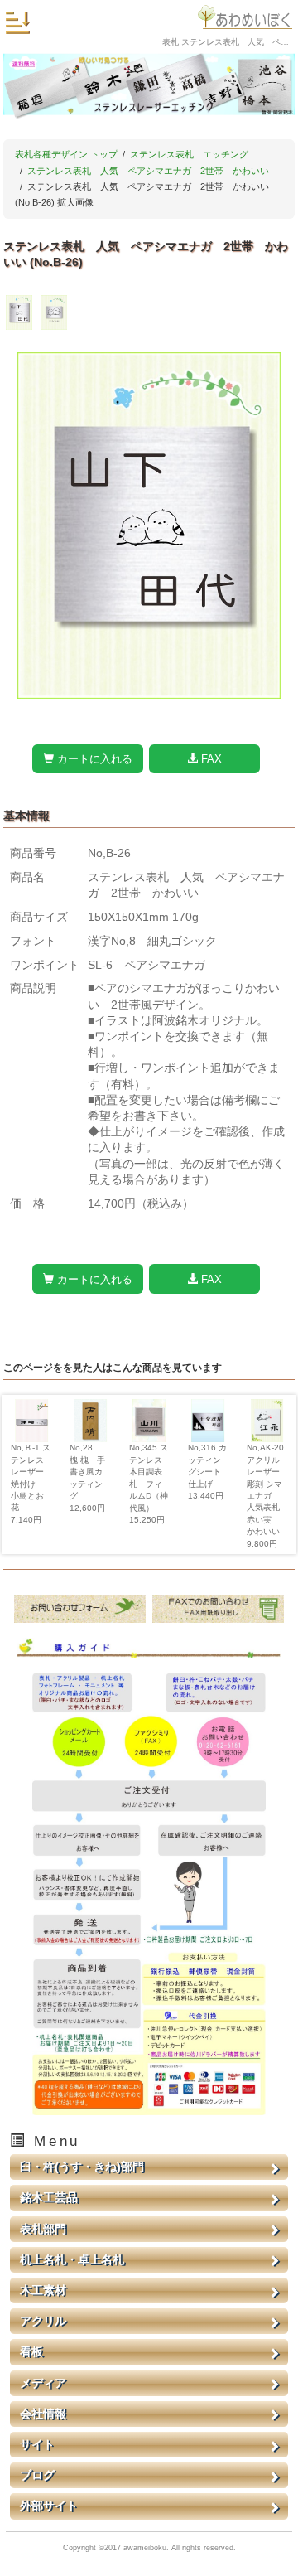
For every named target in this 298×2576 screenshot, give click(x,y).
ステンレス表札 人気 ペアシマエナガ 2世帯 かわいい (148, 171)
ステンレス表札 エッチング (189, 154)
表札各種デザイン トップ (66, 154)
